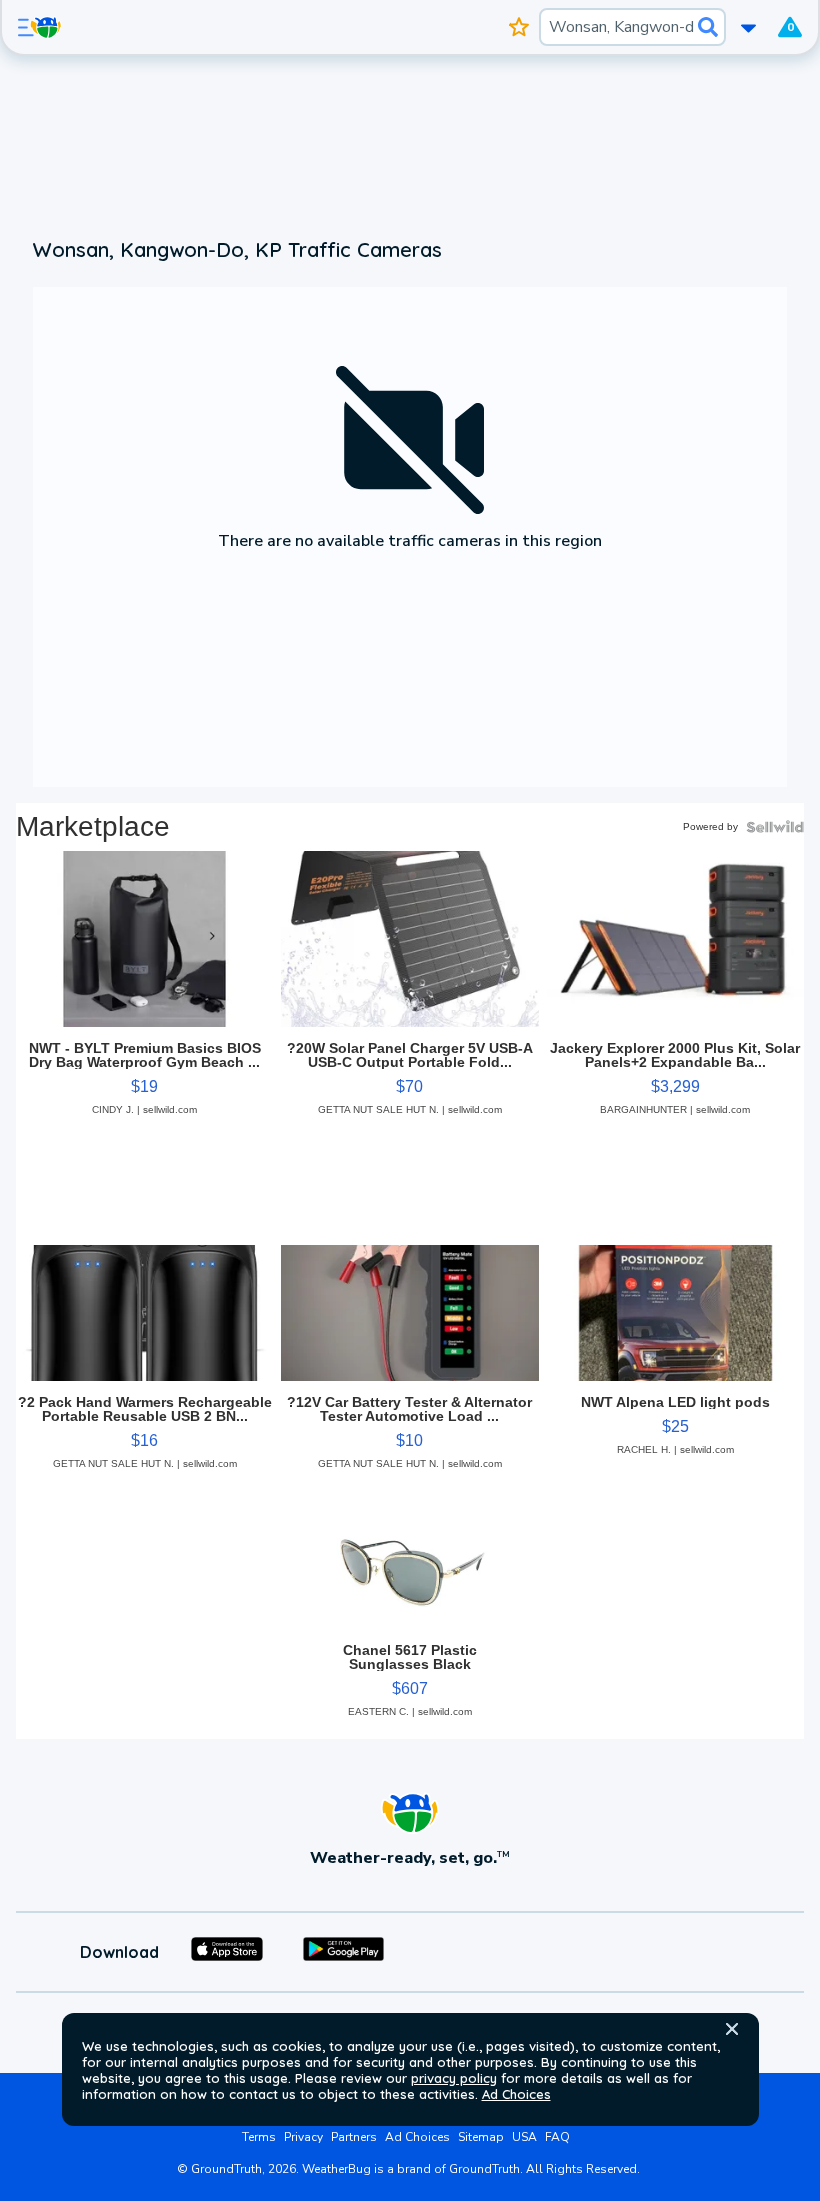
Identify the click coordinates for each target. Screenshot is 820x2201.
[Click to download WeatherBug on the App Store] (227, 1952)
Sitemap (481, 2137)
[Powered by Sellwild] (775, 827)
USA (524, 2137)
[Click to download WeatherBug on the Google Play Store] (343, 1952)
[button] (732, 2029)
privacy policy (454, 2078)
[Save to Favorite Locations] (519, 27)
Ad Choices (516, 2094)
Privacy (303, 2137)
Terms (259, 2137)
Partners (354, 2137)
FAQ (557, 2137)
